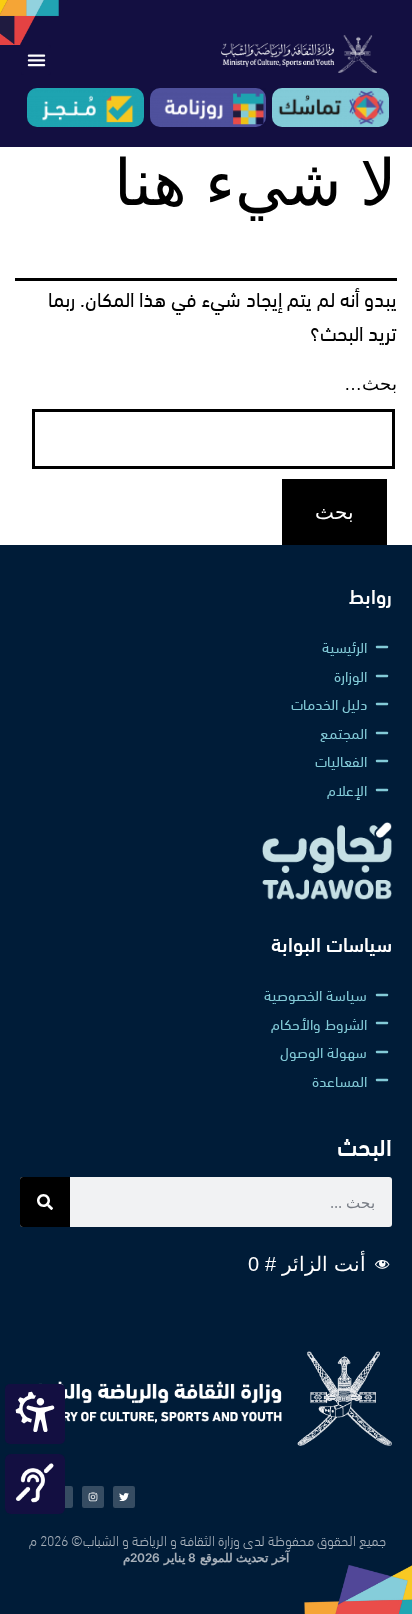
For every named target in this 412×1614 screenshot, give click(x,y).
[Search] (45, 1202)
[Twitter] (124, 1497)
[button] (36, 60)
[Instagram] (93, 1497)
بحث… (370, 384)
